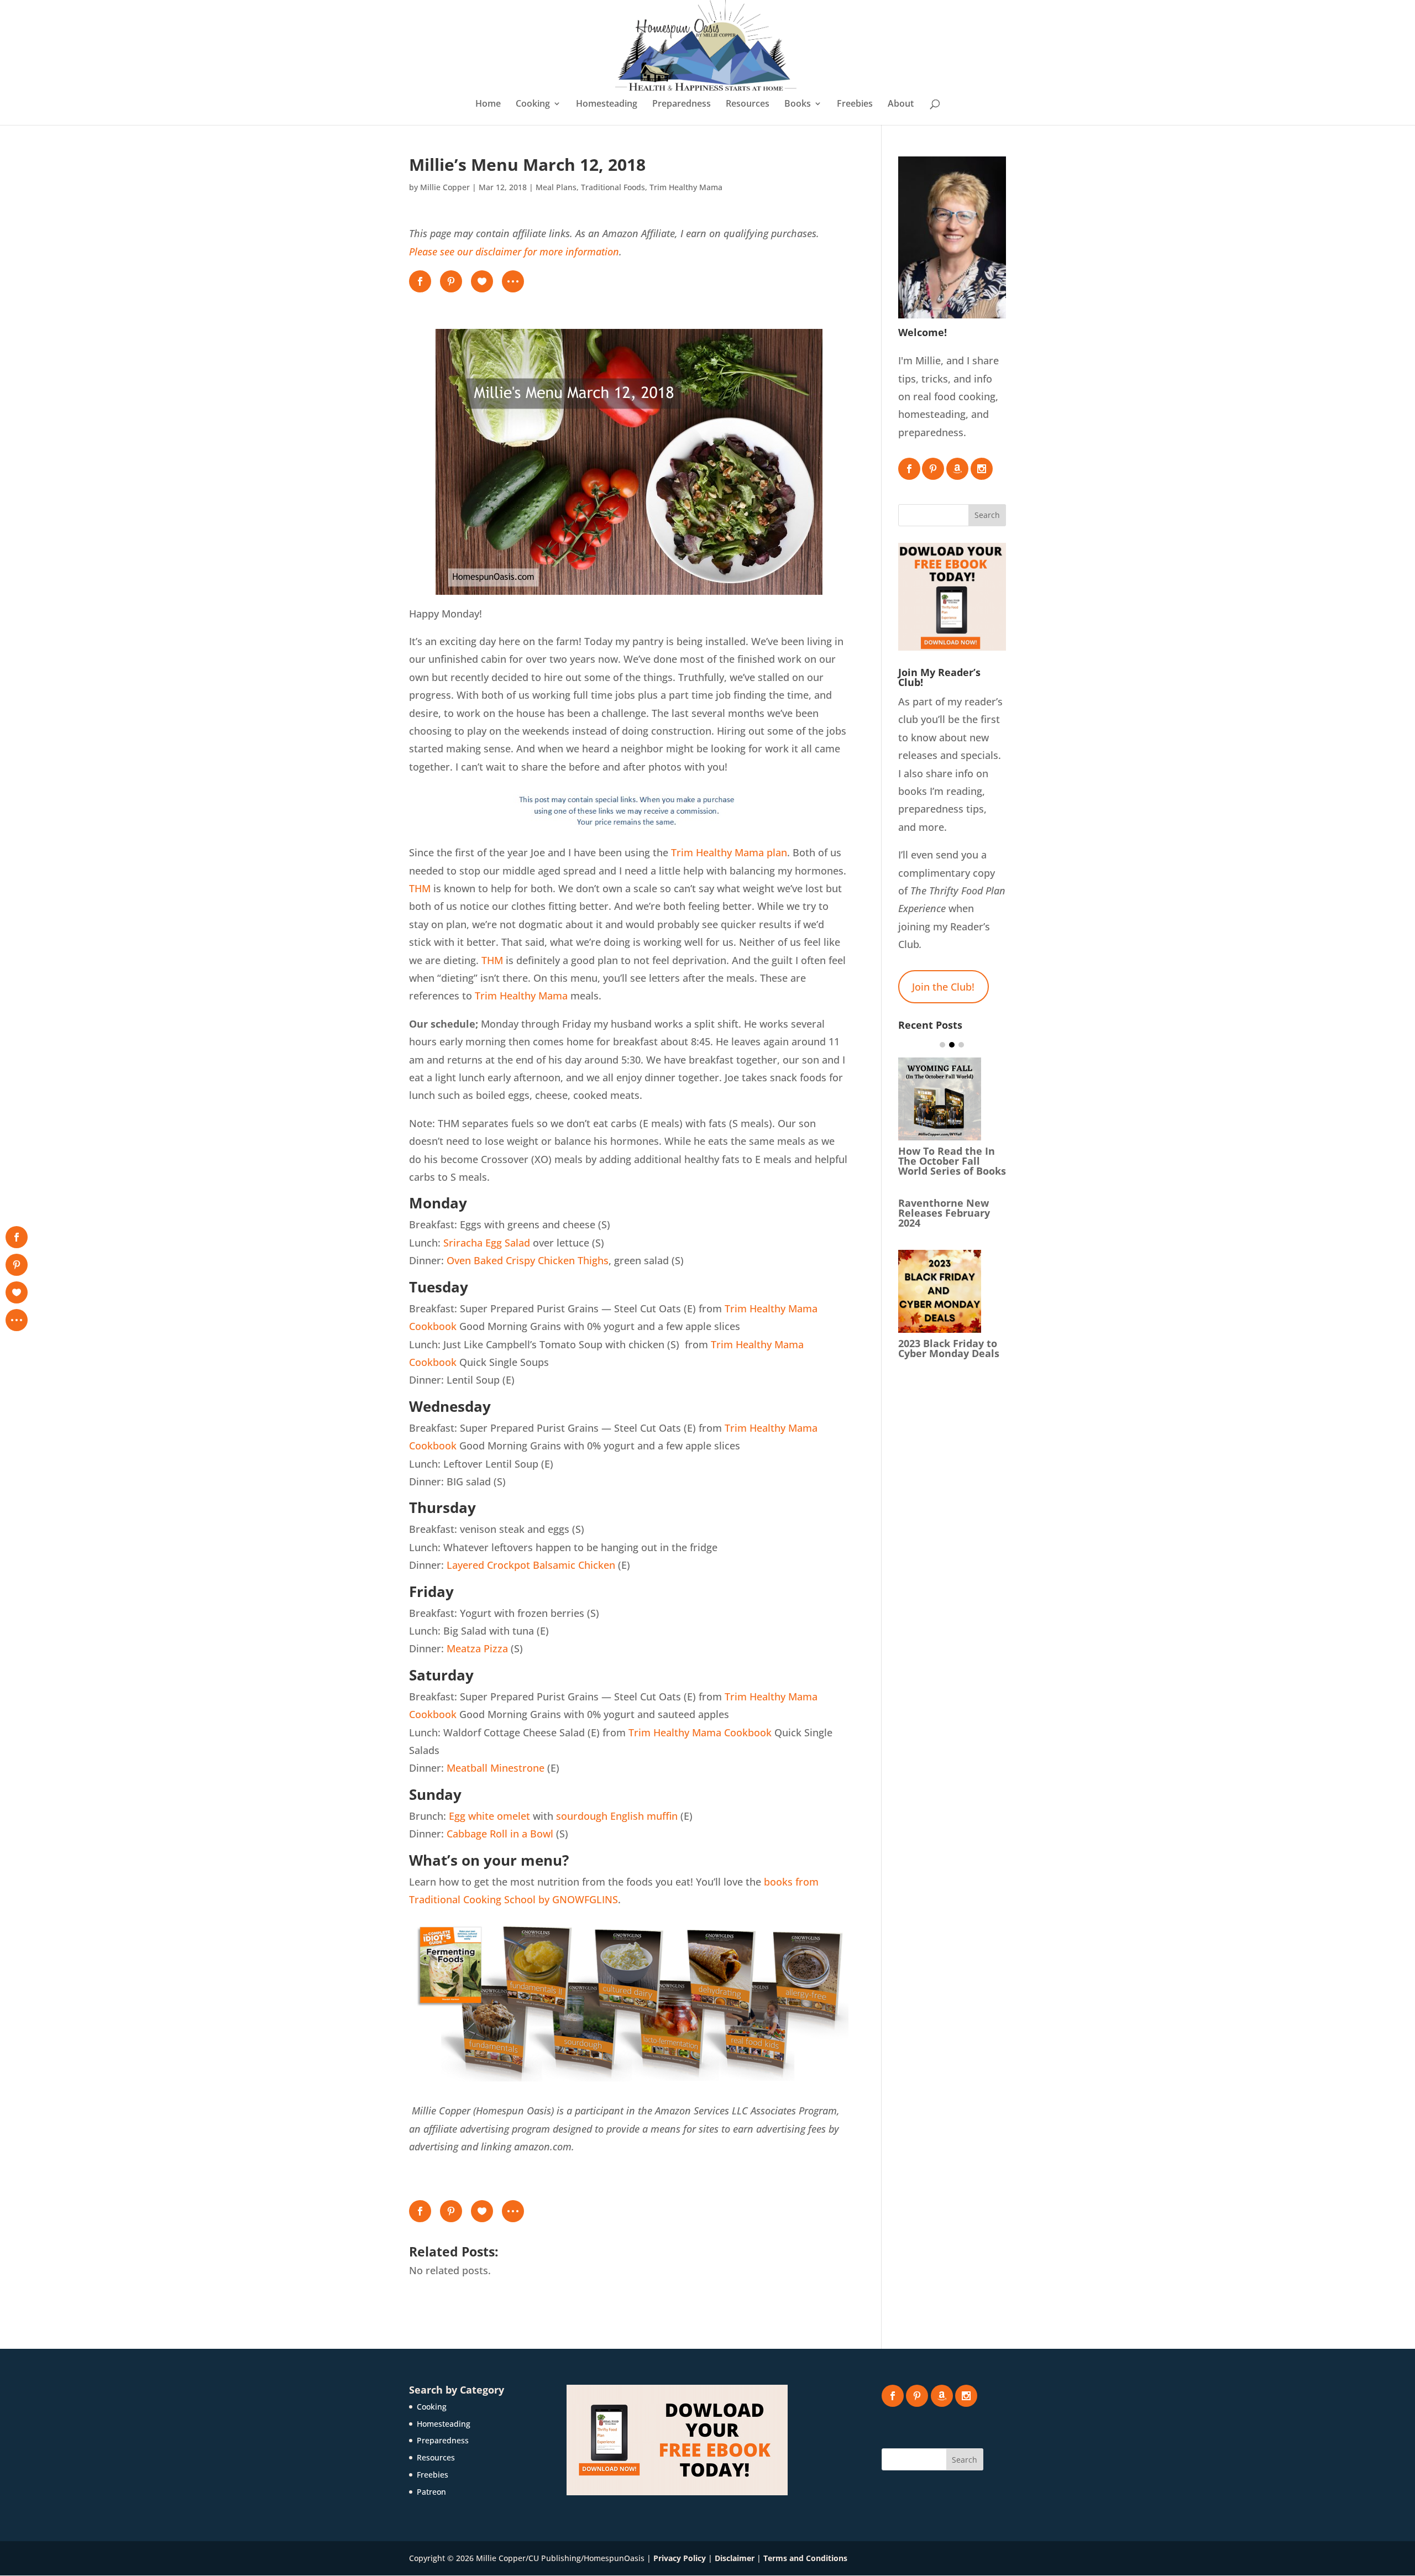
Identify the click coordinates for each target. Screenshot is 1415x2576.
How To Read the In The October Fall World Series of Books (952, 1161)
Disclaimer (735, 2558)
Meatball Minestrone (496, 1768)
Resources (748, 104)
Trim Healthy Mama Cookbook (700, 1732)
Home (488, 104)
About (901, 104)
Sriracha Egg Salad (487, 1243)
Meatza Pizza (477, 1648)
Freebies (855, 104)
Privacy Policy (680, 2558)
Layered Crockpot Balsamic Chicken (531, 1565)
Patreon (431, 2492)
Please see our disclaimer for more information (514, 252)
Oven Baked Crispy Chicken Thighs (528, 1260)
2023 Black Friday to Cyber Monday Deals (949, 1348)
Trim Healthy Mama (686, 187)
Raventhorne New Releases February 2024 (944, 1213)
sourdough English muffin (617, 1816)
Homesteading (607, 104)
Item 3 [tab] (961, 1045)
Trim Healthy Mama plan (729, 852)
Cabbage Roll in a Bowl (500, 1834)
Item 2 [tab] (952, 1045)
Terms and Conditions (805, 2558)
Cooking (533, 104)
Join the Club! (943, 987)
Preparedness (682, 104)
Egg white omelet (489, 1816)
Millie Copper (445, 187)
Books (798, 104)
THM (420, 888)
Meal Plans (556, 187)
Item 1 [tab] (942, 1045)
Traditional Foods (613, 187)
